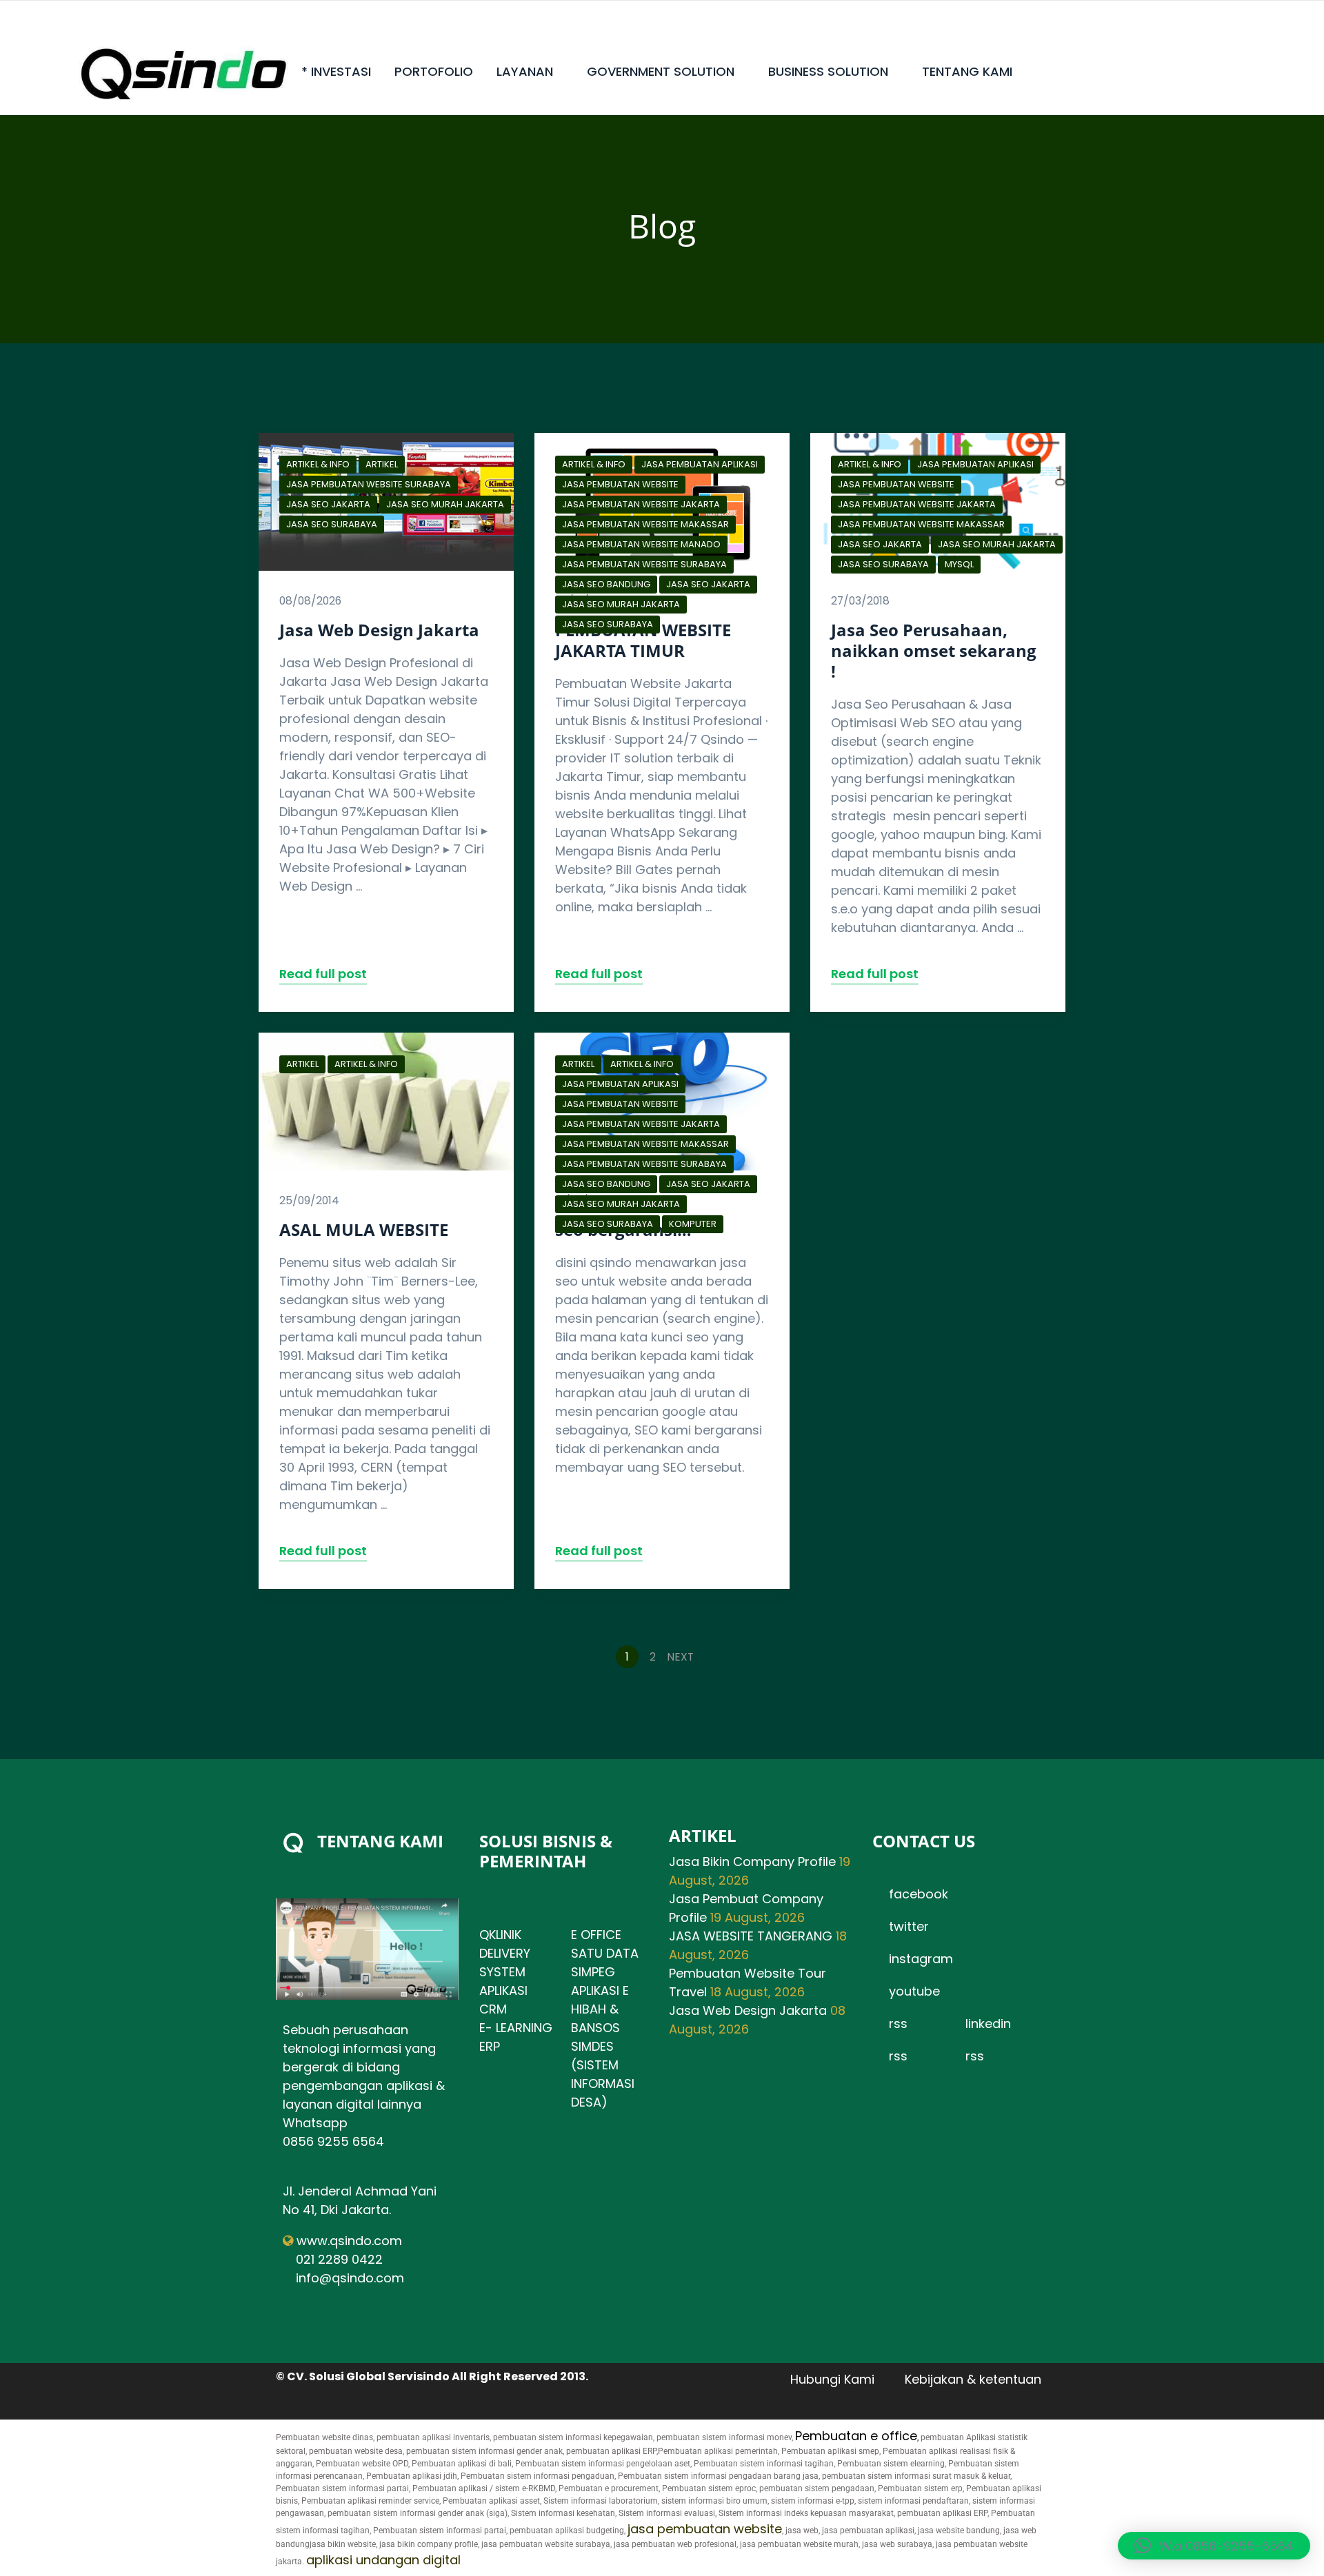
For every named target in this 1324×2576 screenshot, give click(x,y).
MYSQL (959, 564)
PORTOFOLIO (434, 71)
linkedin (988, 2024)
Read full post (323, 974)
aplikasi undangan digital (383, 2560)
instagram (921, 1959)
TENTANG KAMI (967, 71)
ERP (490, 2046)
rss (898, 2024)
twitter (909, 1926)
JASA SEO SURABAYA (332, 524)
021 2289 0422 (339, 2259)
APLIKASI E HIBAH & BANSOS (600, 2009)
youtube (914, 1991)
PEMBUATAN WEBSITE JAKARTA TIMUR (643, 640)
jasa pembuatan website (705, 2529)
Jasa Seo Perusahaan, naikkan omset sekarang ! (934, 650)
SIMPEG (593, 1972)
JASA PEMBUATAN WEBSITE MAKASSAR (645, 524)
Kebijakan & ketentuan (973, 2379)
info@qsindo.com (350, 2278)
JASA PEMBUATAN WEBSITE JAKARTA (641, 504)
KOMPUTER (693, 1224)
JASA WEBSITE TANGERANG (751, 1936)
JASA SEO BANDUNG (606, 584)
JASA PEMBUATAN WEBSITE (620, 484)
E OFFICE (596, 1935)
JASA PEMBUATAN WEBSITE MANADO (641, 544)
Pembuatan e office (856, 2436)
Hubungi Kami (832, 2379)
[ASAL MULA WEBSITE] (386, 1102)
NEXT (682, 1657)
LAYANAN (525, 71)
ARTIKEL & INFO (318, 464)
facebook (919, 1894)
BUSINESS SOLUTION (828, 71)
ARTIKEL (382, 464)
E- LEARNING (516, 2028)
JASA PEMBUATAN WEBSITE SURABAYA (369, 484)
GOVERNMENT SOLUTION (661, 71)
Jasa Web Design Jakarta (379, 630)
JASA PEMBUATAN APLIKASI (700, 464)
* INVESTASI (336, 71)
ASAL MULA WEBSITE (364, 1229)
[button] (1214, 2546)
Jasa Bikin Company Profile (752, 1862)
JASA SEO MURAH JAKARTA (445, 504)
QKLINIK (500, 1935)
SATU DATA (605, 1953)
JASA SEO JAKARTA (328, 504)
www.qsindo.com (349, 2241)
